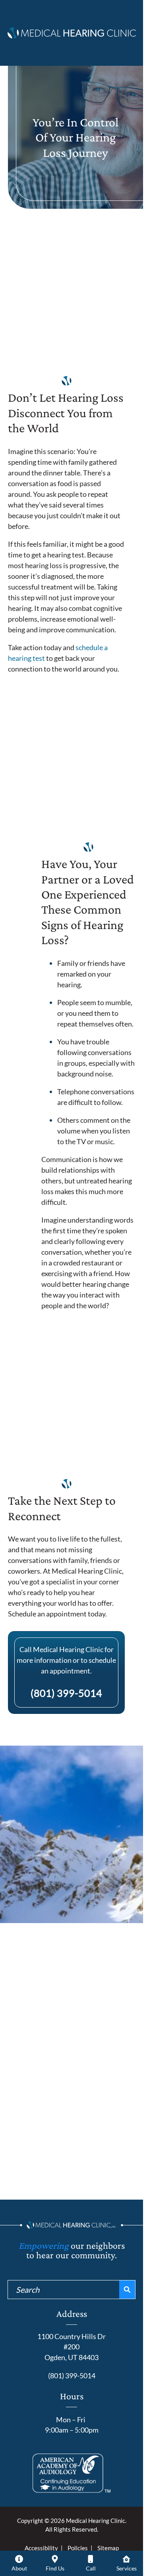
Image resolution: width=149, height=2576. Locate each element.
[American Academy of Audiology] (72, 2473)
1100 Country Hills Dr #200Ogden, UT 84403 (72, 2347)
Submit (72, 2199)
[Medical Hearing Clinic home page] (72, 31)
